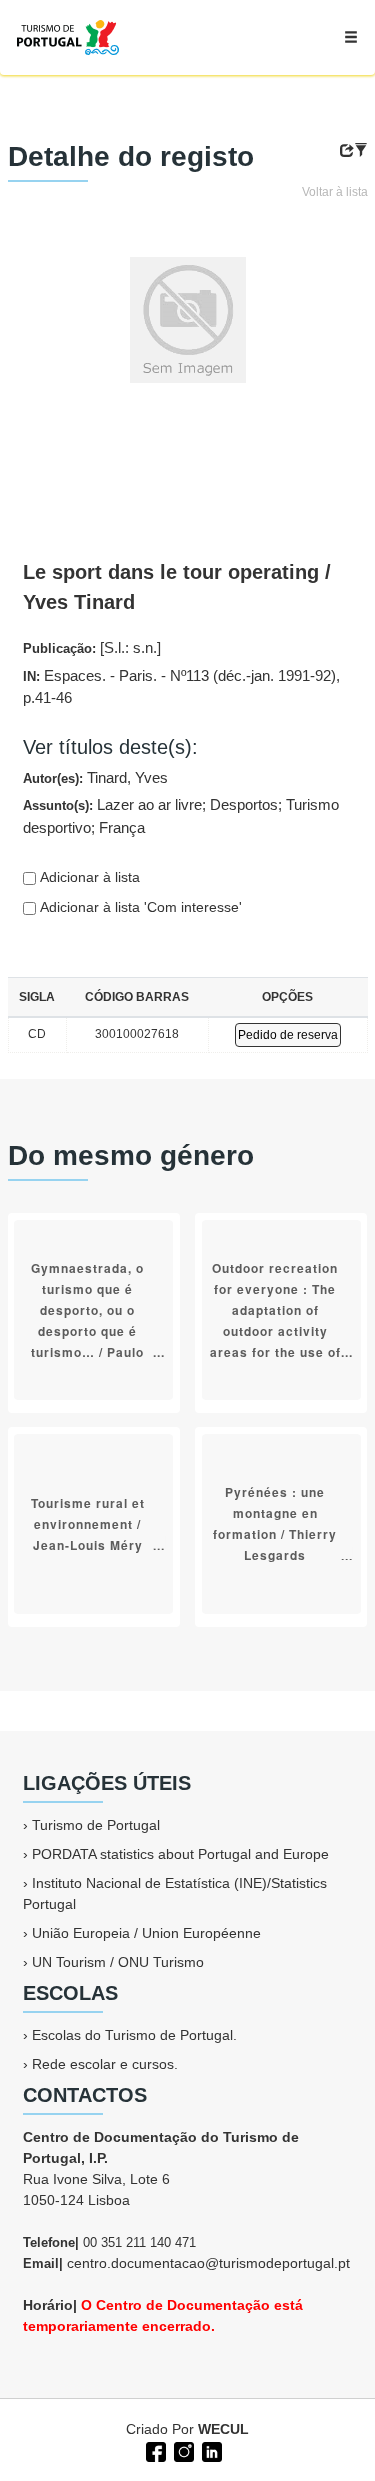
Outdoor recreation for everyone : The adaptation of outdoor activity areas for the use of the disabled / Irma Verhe (275, 1330)
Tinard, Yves (127, 777)
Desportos (244, 804)
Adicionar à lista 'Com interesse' (139, 907)
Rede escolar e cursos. (105, 2064)
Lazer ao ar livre (149, 804)
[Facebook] (154, 2450)
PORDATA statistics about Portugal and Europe (180, 1854)
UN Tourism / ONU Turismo (118, 1962)
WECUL (223, 2429)
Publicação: (92, 647)
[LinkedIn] (210, 2450)
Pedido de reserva (288, 1035)
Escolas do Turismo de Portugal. (134, 2035)
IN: (181, 687)
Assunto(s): (181, 816)
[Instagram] (182, 2450)
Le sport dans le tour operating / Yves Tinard (177, 587)
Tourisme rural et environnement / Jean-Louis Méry (88, 1523)
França (122, 827)
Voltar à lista (335, 192)
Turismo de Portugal (96, 1825)
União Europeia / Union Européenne (146, 1933)
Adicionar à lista (88, 877)
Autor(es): (95, 777)
